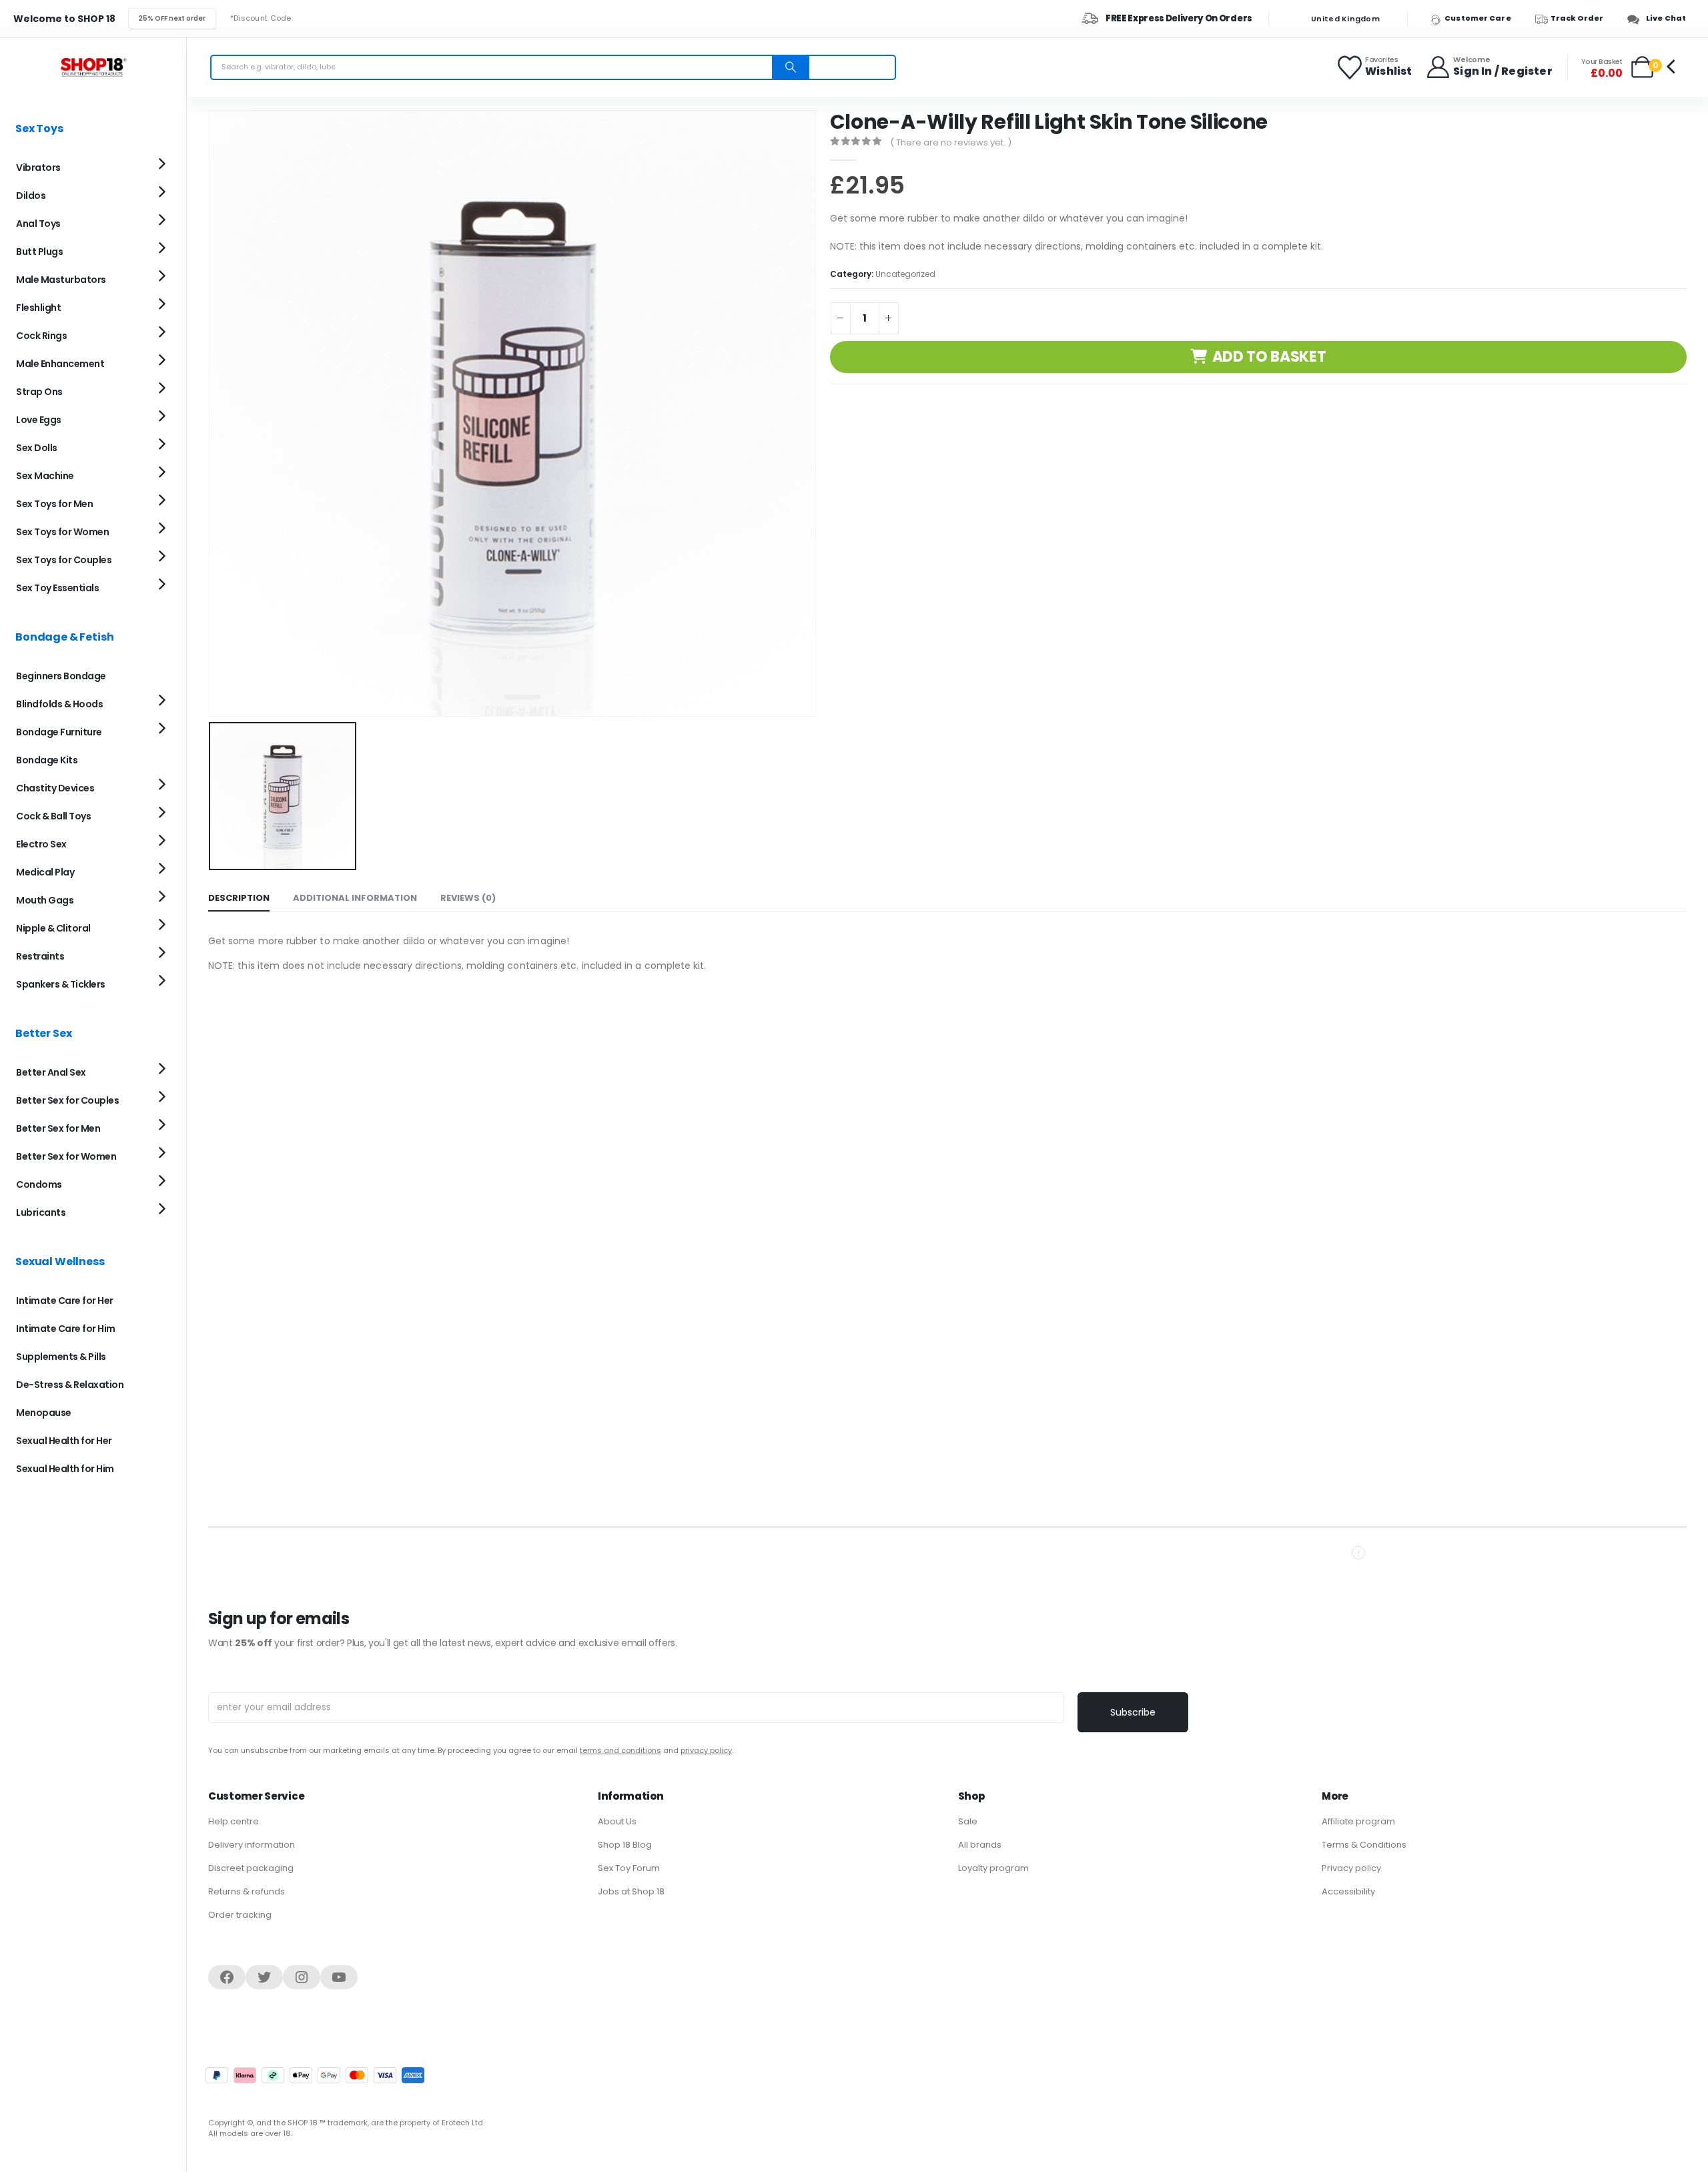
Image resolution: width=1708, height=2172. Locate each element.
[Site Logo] (93, 67)
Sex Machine (45, 476)
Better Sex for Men (58, 1128)
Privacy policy (1351, 1868)
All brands (980, 1845)
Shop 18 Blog (625, 1845)
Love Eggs (39, 420)
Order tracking (240, 1915)
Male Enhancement (60, 364)
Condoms (39, 1184)
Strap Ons (39, 392)
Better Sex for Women (66, 1156)
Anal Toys (38, 224)
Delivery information (252, 1845)
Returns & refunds (247, 1891)
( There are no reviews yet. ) (951, 142)
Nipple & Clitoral (53, 928)
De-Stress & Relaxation (70, 1385)
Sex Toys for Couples (64, 560)
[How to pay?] (315, 2075)
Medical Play (45, 872)
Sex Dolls (37, 448)
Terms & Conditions (1364, 1845)
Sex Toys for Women (62, 532)
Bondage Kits (47, 760)
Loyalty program (993, 1868)
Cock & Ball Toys (53, 816)
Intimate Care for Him (66, 1329)
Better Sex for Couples (67, 1100)
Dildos (31, 196)
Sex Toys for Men (54, 504)
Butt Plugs (39, 252)
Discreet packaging (251, 1868)
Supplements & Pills (61, 1357)
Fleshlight (38, 308)
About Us (617, 1821)
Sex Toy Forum (629, 1868)
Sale (968, 1821)
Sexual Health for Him (65, 1469)
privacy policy (706, 1750)
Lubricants (41, 1212)
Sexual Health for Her (64, 1441)
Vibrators (38, 167)
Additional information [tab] (355, 898)
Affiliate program (1358, 1821)
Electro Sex (41, 844)
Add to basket (1269, 357)
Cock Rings (41, 336)
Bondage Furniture (59, 732)
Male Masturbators (61, 280)
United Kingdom (1344, 19)
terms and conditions (620, 1750)
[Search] (791, 67)
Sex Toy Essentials (57, 588)
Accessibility (1348, 1891)
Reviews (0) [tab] (468, 898)
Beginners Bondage (61, 676)
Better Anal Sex (51, 1072)
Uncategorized (905, 274)
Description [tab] (239, 898)
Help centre (234, 1821)
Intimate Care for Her (65, 1301)
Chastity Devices (55, 788)
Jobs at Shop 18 (631, 1891)
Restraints (40, 956)
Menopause (44, 1413)
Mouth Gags (45, 900)
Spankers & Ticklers (61, 984)
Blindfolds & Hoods (59, 704)
